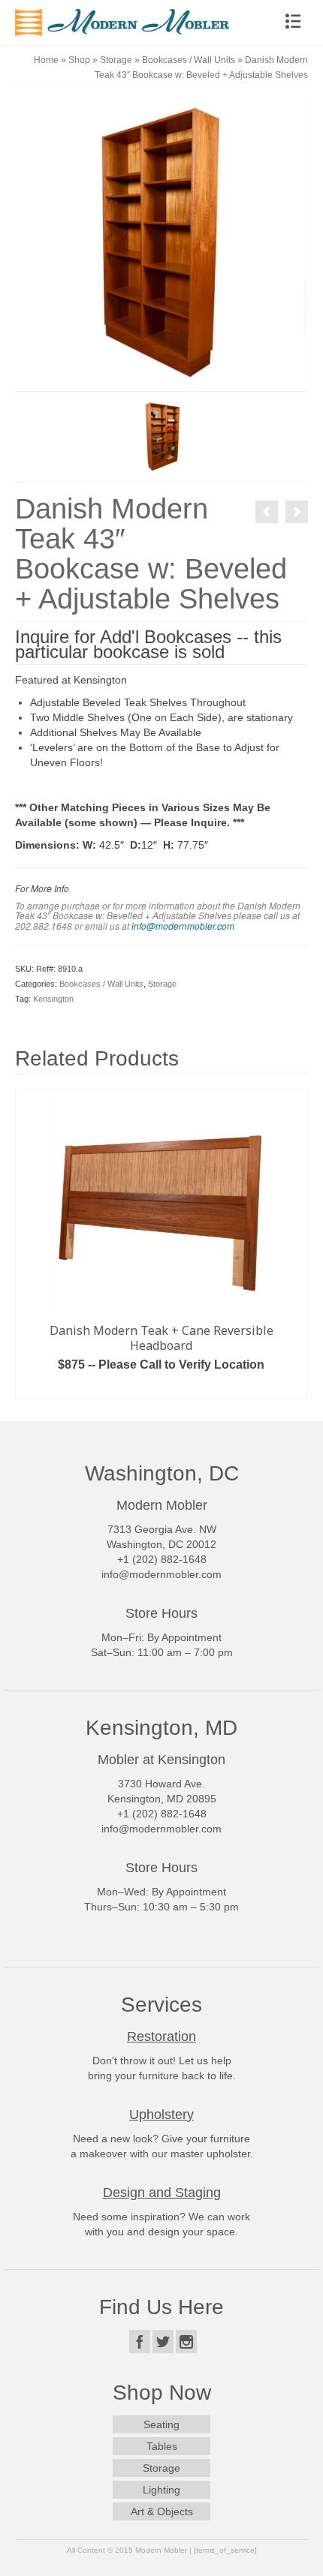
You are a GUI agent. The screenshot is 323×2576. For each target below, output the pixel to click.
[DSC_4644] (161, 436)
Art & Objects (162, 2511)
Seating (161, 2424)
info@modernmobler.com (183, 926)
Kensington (53, 999)
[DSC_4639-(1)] (161, 244)
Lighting (161, 2490)
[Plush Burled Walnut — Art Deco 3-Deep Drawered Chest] (297, 512)
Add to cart (161, 1387)
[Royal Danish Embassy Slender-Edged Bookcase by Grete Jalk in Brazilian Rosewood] (267, 512)
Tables (162, 2446)
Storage (162, 984)
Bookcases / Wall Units (101, 984)
